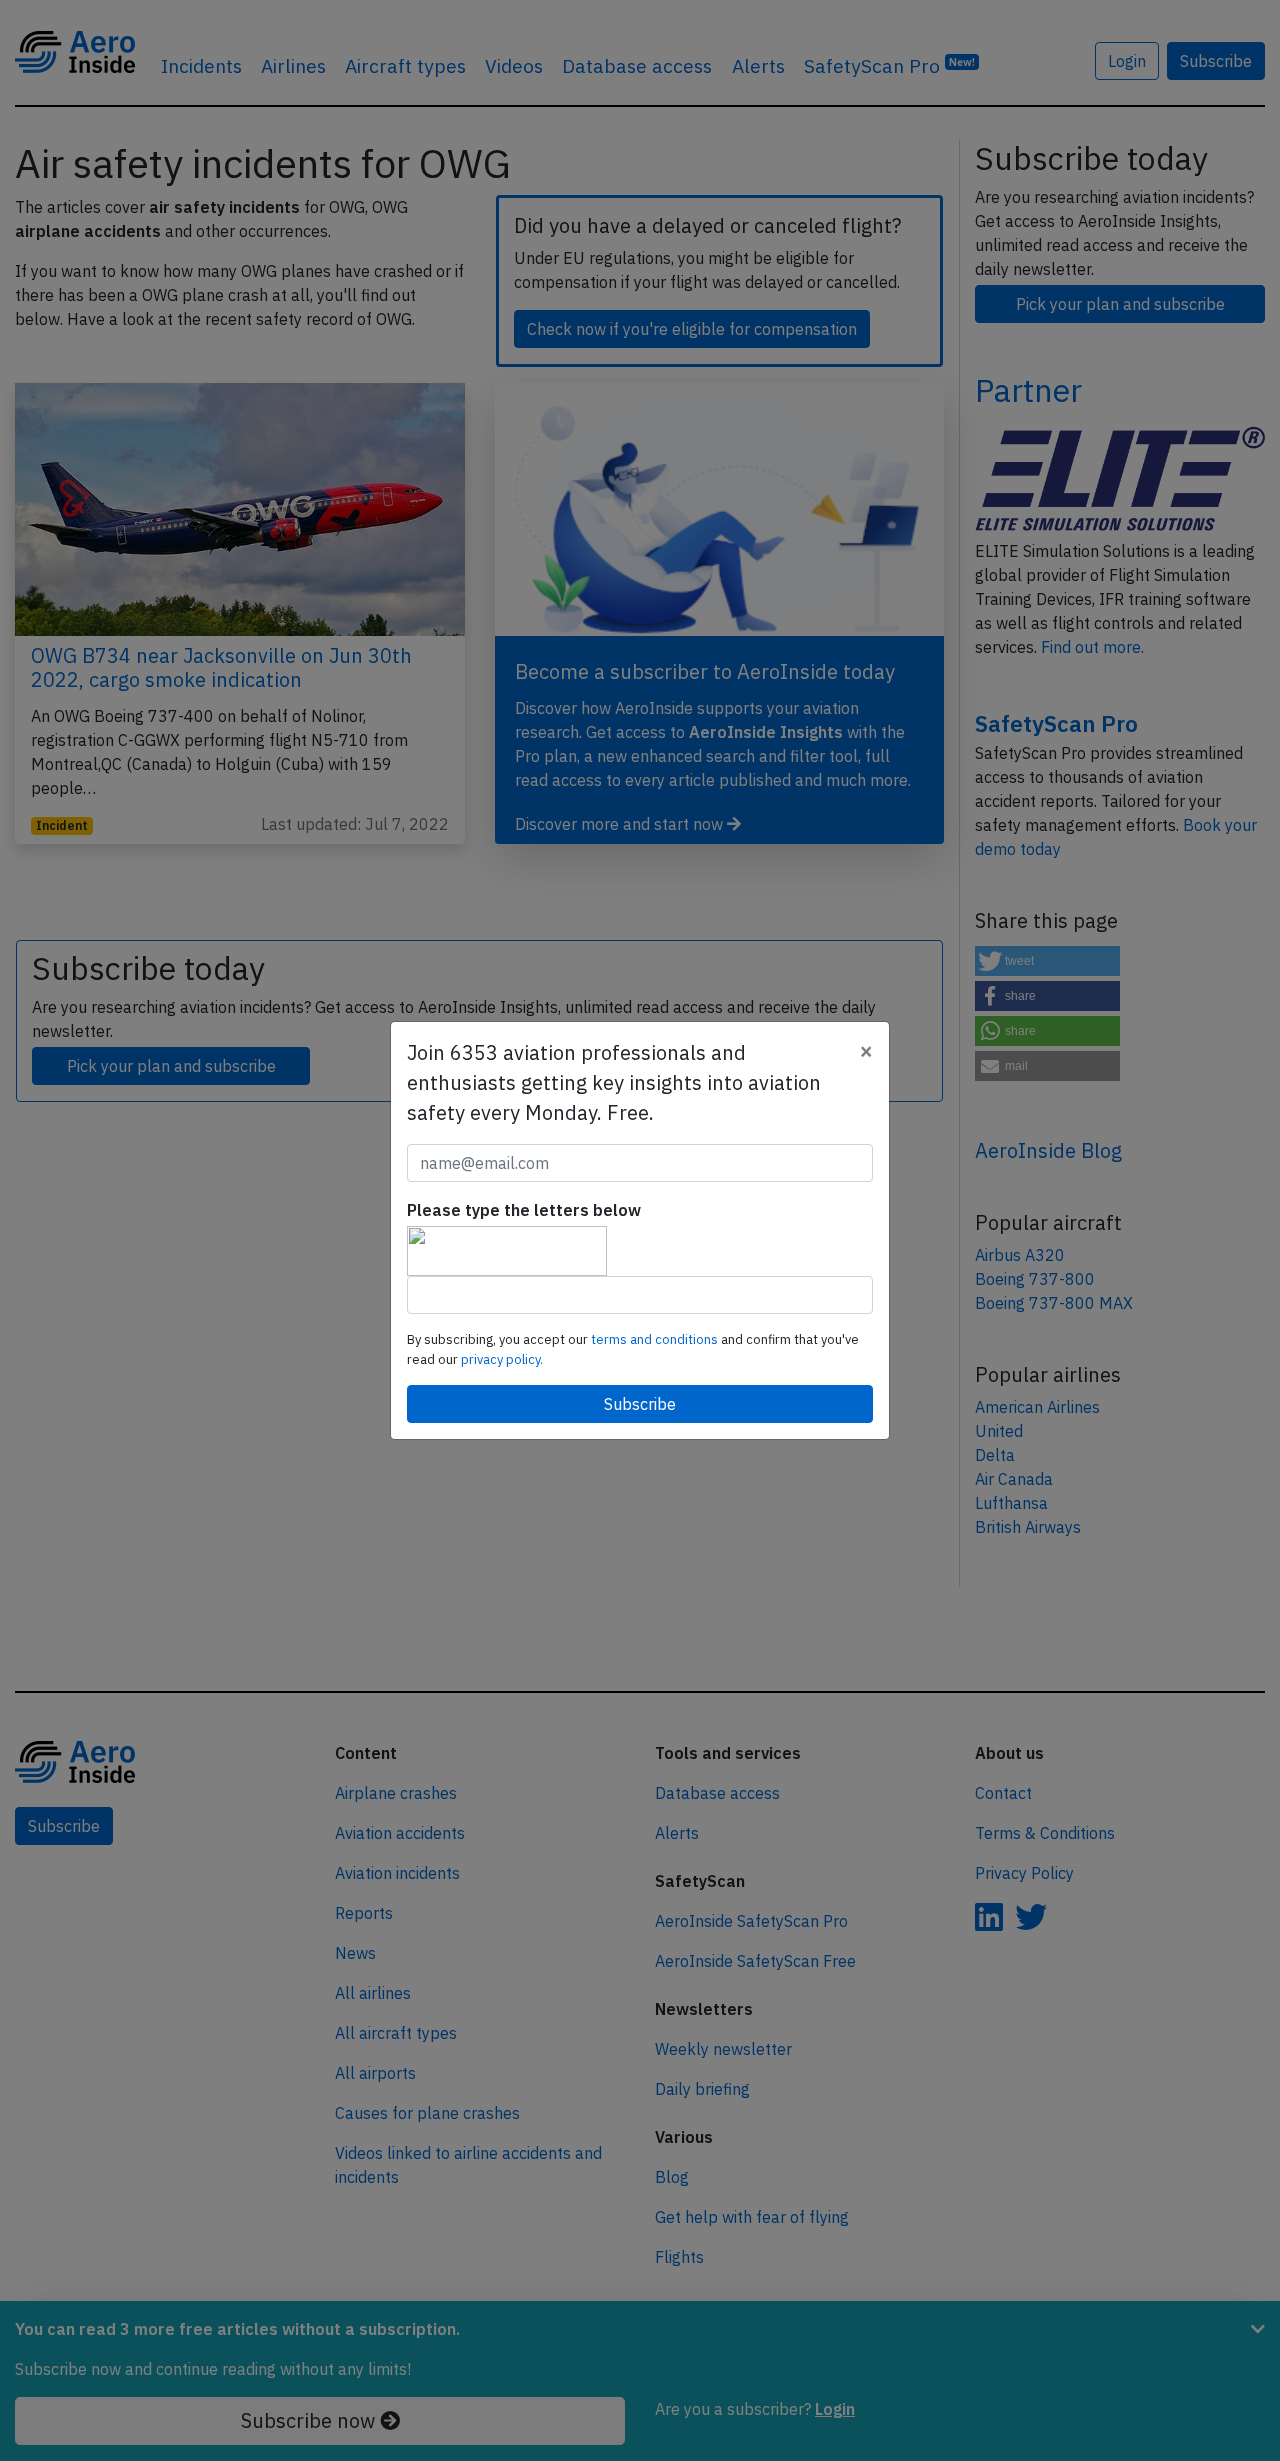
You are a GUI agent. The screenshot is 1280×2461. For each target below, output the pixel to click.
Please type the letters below (524, 1210)
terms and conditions (656, 1339)
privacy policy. (502, 1359)
